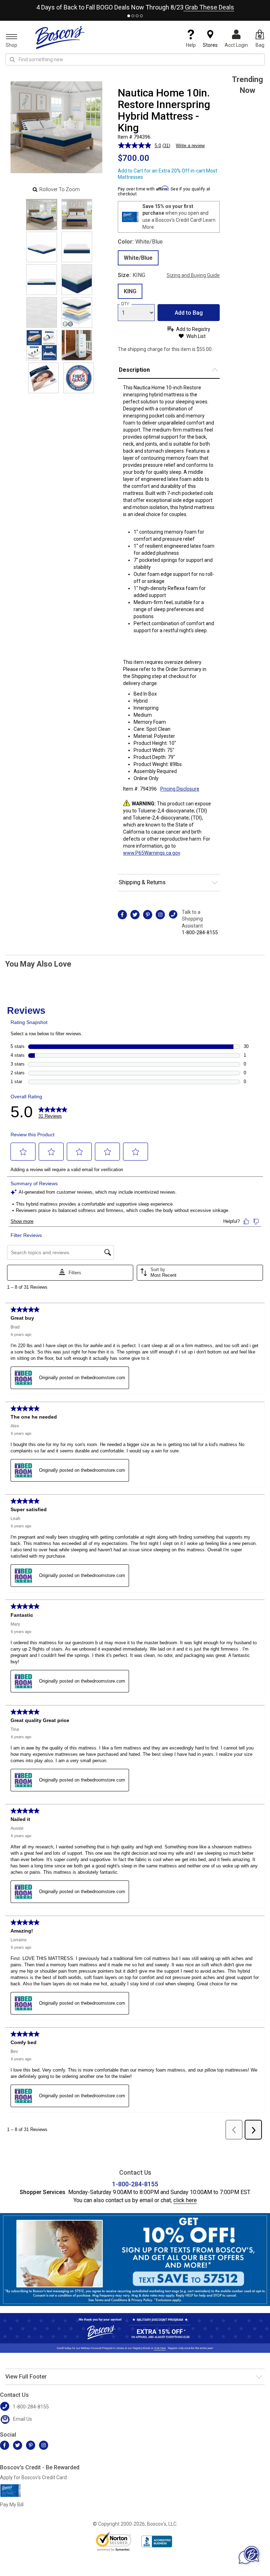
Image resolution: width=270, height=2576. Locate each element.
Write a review (190, 146)
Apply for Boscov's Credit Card (33, 2477)
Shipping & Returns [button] (142, 882)
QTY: (126, 304)
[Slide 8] (42, 345)
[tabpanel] (135, 6)
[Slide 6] (42, 312)
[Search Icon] (12, 59)
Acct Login (236, 45)
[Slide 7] (77, 312)
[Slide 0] (42, 215)
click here (185, 2200)
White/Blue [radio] (138, 258)
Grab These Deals (209, 7)
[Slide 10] (43, 378)
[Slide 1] (77, 214)
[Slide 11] (79, 378)
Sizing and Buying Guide (193, 275)
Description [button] (134, 370)
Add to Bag (189, 313)
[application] (249, 2555)
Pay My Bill (12, 2505)
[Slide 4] (42, 280)
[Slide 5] (77, 280)
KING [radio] (130, 291)
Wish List (196, 336)
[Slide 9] (77, 345)
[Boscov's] (60, 37)
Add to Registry (193, 329)
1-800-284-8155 (200, 932)
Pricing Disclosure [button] (180, 789)
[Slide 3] (77, 247)
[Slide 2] (42, 247)
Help (191, 45)
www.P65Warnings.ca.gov (152, 853)
